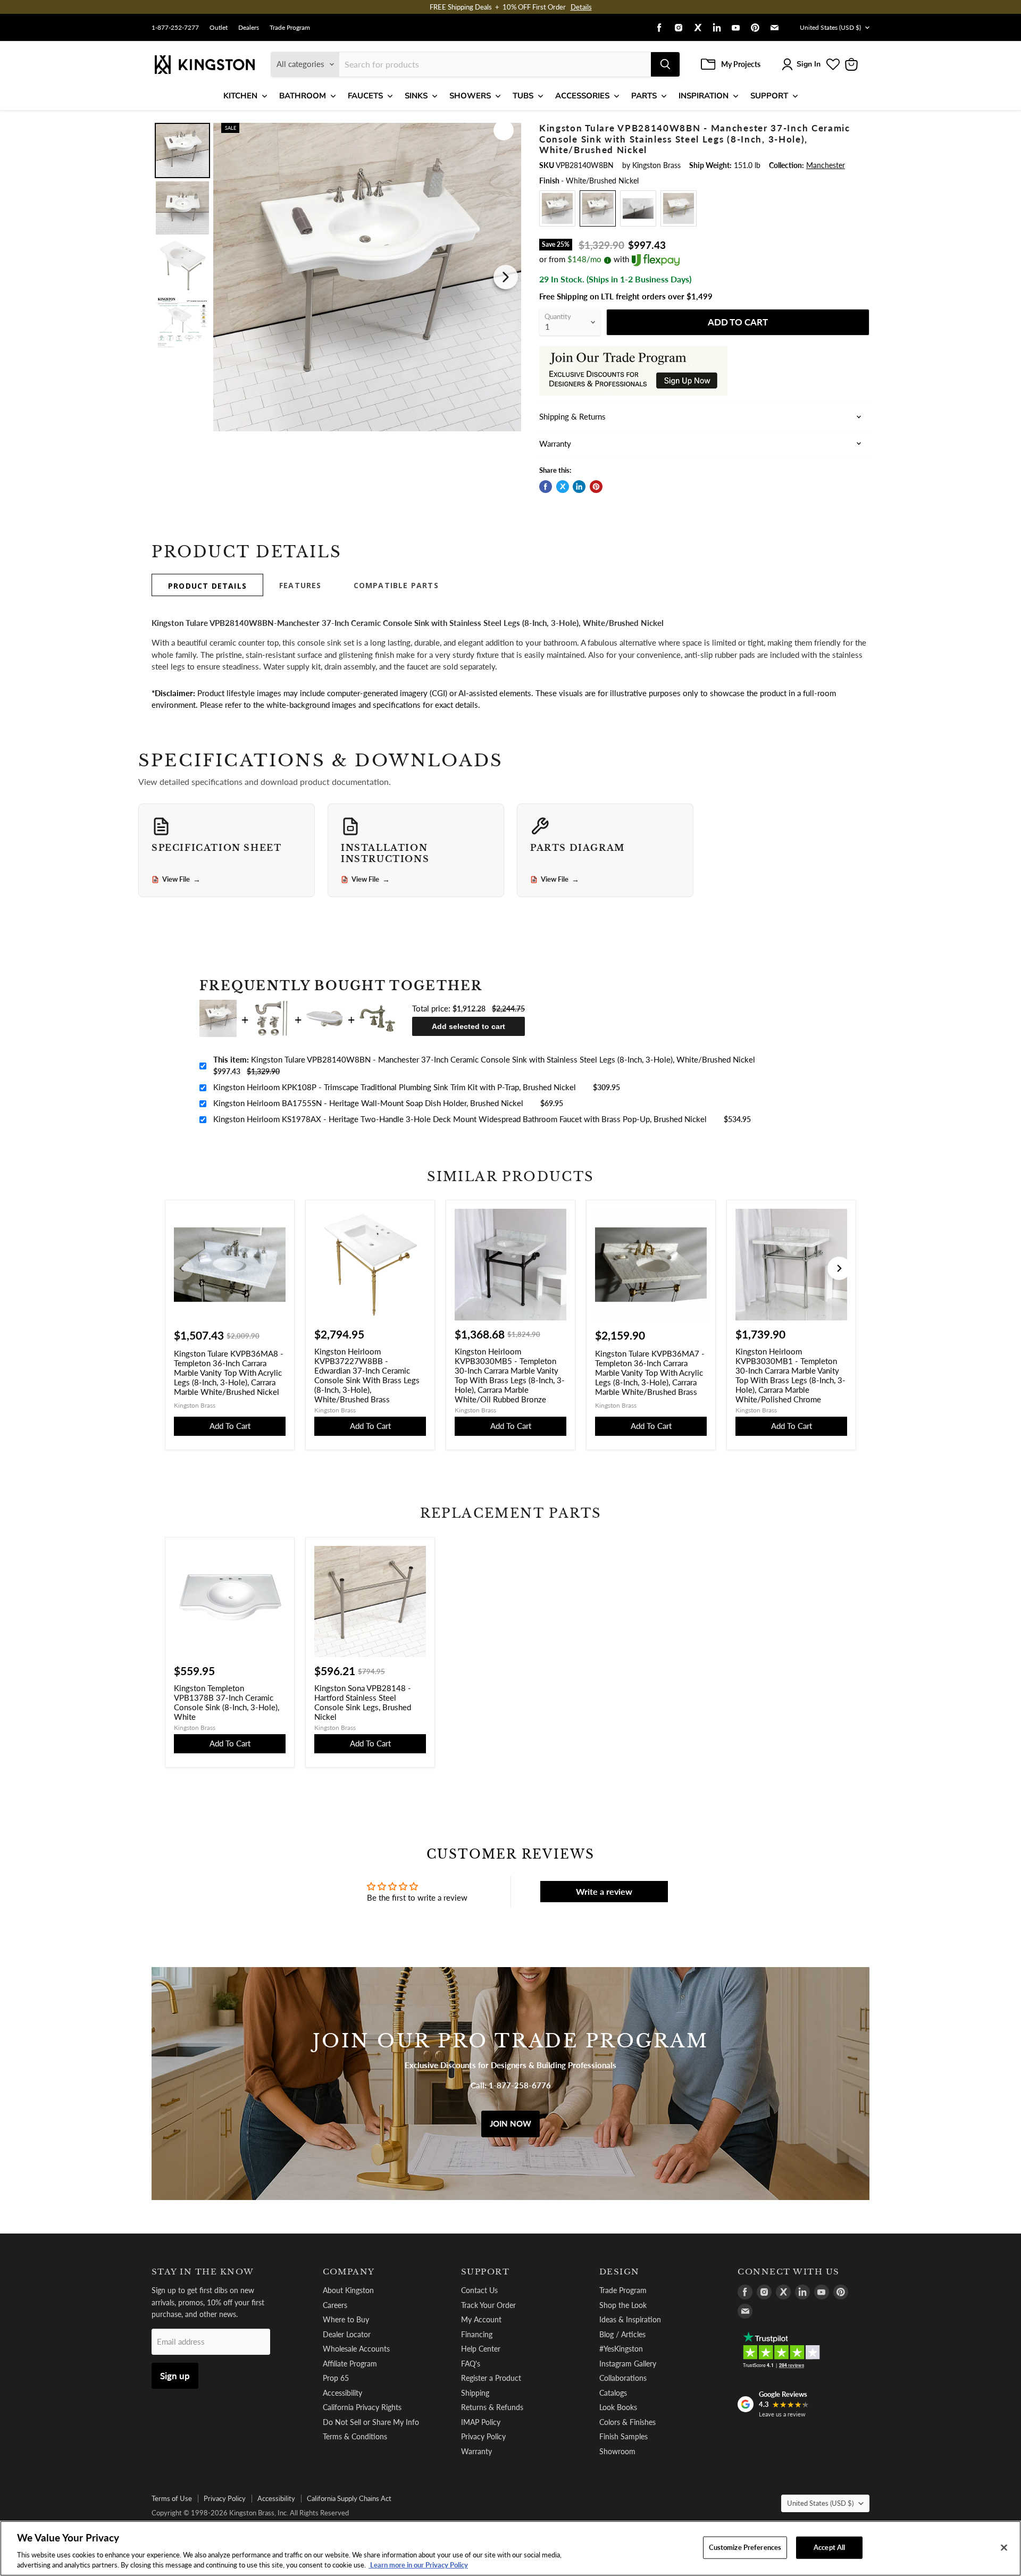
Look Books (618, 2407)
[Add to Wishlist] (504, 130)
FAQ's (471, 2364)
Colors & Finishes (627, 2422)
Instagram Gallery (628, 2364)
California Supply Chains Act (349, 2498)
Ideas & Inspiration (630, 2319)
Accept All (829, 2547)
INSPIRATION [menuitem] (704, 96)
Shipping (475, 2393)
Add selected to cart (468, 1026)
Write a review (604, 1891)
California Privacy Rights (362, 2407)
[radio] (557, 208)
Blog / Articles (622, 2334)
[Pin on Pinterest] (596, 487)
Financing (477, 2334)
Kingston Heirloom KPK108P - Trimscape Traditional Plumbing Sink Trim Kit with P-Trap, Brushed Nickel (395, 1087)
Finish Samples (624, 2436)
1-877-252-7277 (175, 28)
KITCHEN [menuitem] (240, 96)
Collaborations (623, 2378)
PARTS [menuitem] (644, 96)
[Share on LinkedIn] (579, 487)
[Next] (506, 277)
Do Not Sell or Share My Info (371, 2422)
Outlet (219, 28)
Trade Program (290, 28)
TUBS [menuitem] (523, 96)
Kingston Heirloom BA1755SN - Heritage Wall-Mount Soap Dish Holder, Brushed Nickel (368, 1103)
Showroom (617, 2451)
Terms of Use (172, 2498)
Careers (335, 2305)
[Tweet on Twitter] (563, 487)
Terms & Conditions (355, 2436)
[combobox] (495, 64)
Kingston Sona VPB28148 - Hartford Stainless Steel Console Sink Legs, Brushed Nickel (363, 1702)
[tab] (207, 585)
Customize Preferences (745, 2547)
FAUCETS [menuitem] (365, 96)
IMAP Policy (481, 2422)
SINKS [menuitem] (416, 96)
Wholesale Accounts (356, 2349)
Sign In (809, 64)
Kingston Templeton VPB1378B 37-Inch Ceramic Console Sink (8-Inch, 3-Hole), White (227, 1702)
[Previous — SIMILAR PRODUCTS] (182, 1268)
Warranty (476, 2451)
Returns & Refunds (492, 2407)
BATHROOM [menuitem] (303, 96)
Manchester (826, 165)
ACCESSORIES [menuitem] (582, 96)
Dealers (249, 28)
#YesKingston (621, 2349)
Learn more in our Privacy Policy (418, 2565)
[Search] (665, 64)
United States (830, 27)
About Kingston (348, 2290)
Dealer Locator (347, 2334)
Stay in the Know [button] (203, 2272)
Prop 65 (336, 2378)
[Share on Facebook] (546, 487)
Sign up (175, 2376)
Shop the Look (623, 2305)
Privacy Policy (483, 2436)
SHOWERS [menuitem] (470, 96)
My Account (481, 2319)
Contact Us (479, 2290)
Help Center (481, 2349)
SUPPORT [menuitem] (769, 96)
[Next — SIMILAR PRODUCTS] (839, 1268)
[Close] (1004, 2548)
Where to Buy (346, 2319)
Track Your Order (488, 2305)
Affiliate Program (350, 2364)
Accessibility (342, 2393)
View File (181, 880)
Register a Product (491, 2378)
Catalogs (613, 2393)
